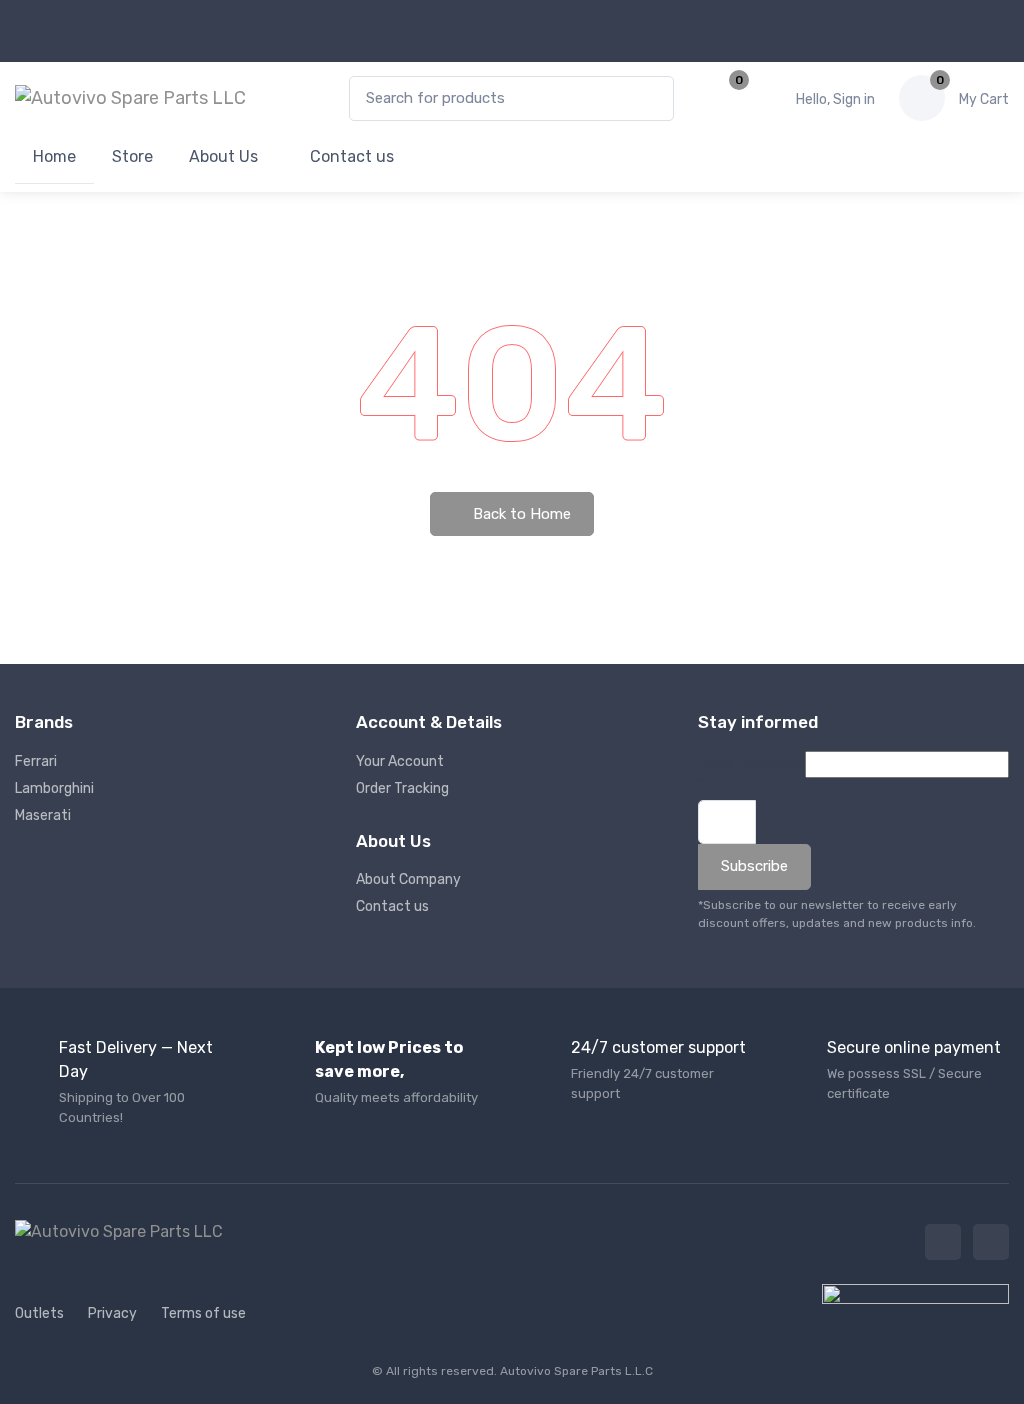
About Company (408, 879)
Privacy (112, 1313)
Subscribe (754, 866)
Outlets (39, 1313)
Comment (772, 764)
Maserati (43, 815)
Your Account (400, 761)
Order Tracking (402, 788)
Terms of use (203, 1313)
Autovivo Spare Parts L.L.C (576, 1371)
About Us (223, 156)
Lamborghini (54, 788)
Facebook (943, 1242)
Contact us (350, 156)
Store (132, 156)
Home (54, 156)
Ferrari (36, 761)
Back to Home (520, 514)
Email (715, 773)
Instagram (991, 1242)
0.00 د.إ (984, 99)
